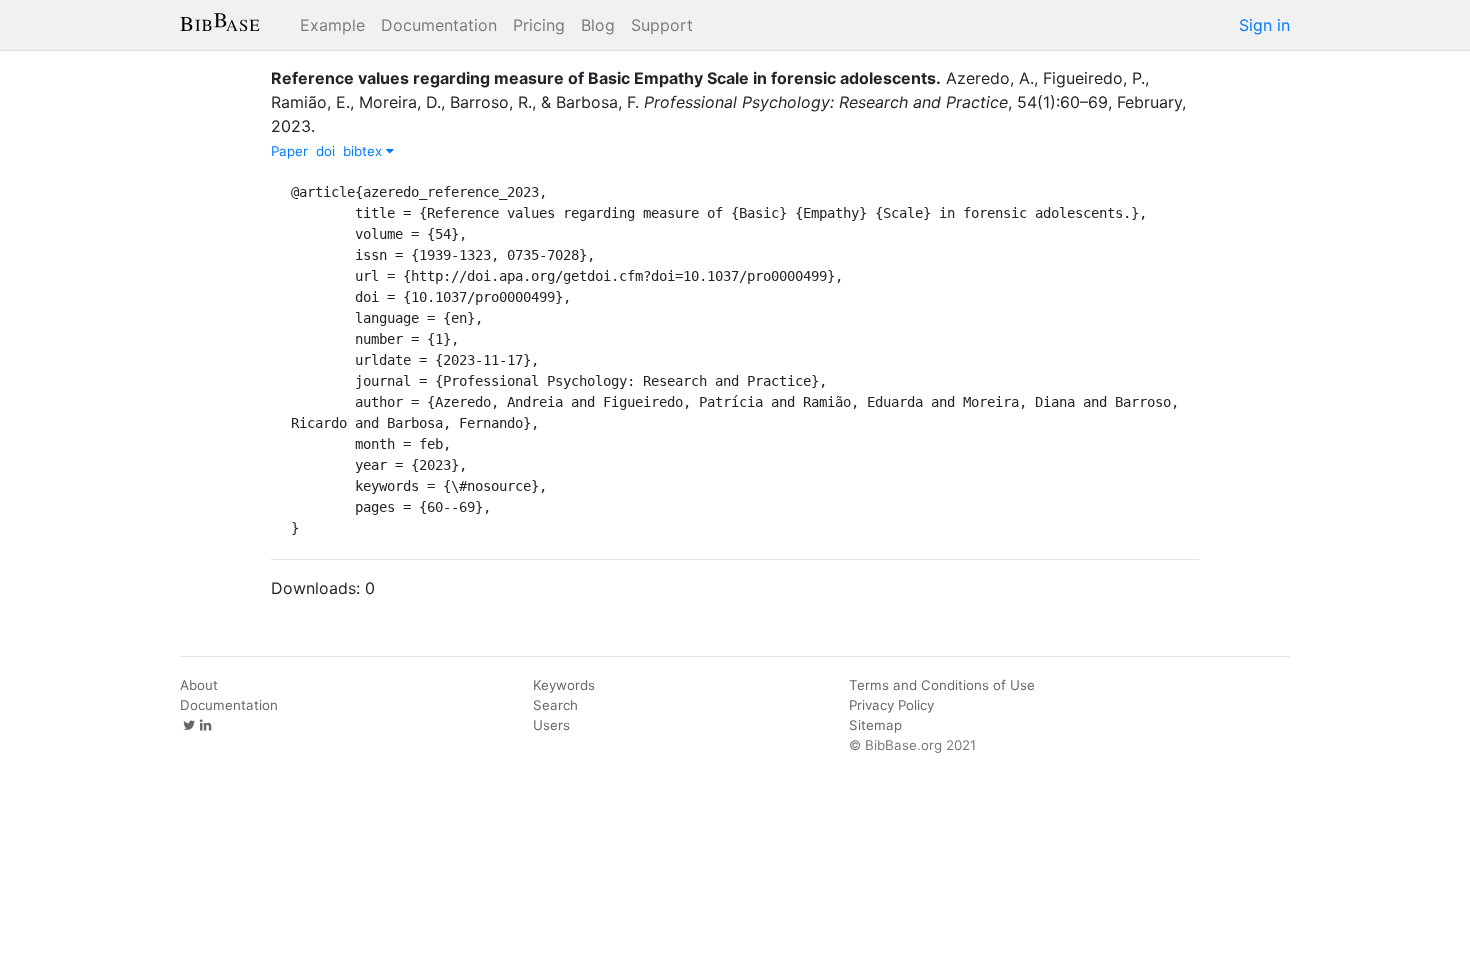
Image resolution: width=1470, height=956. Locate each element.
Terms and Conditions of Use (942, 685)
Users (551, 725)
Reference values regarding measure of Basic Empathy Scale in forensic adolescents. (606, 78)
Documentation (439, 25)
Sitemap (875, 725)
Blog (598, 25)
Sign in (1264, 25)
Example (332, 25)
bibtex (364, 151)
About (199, 685)
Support (662, 25)
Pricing (539, 25)
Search (555, 705)
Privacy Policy (891, 705)
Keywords (564, 685)
